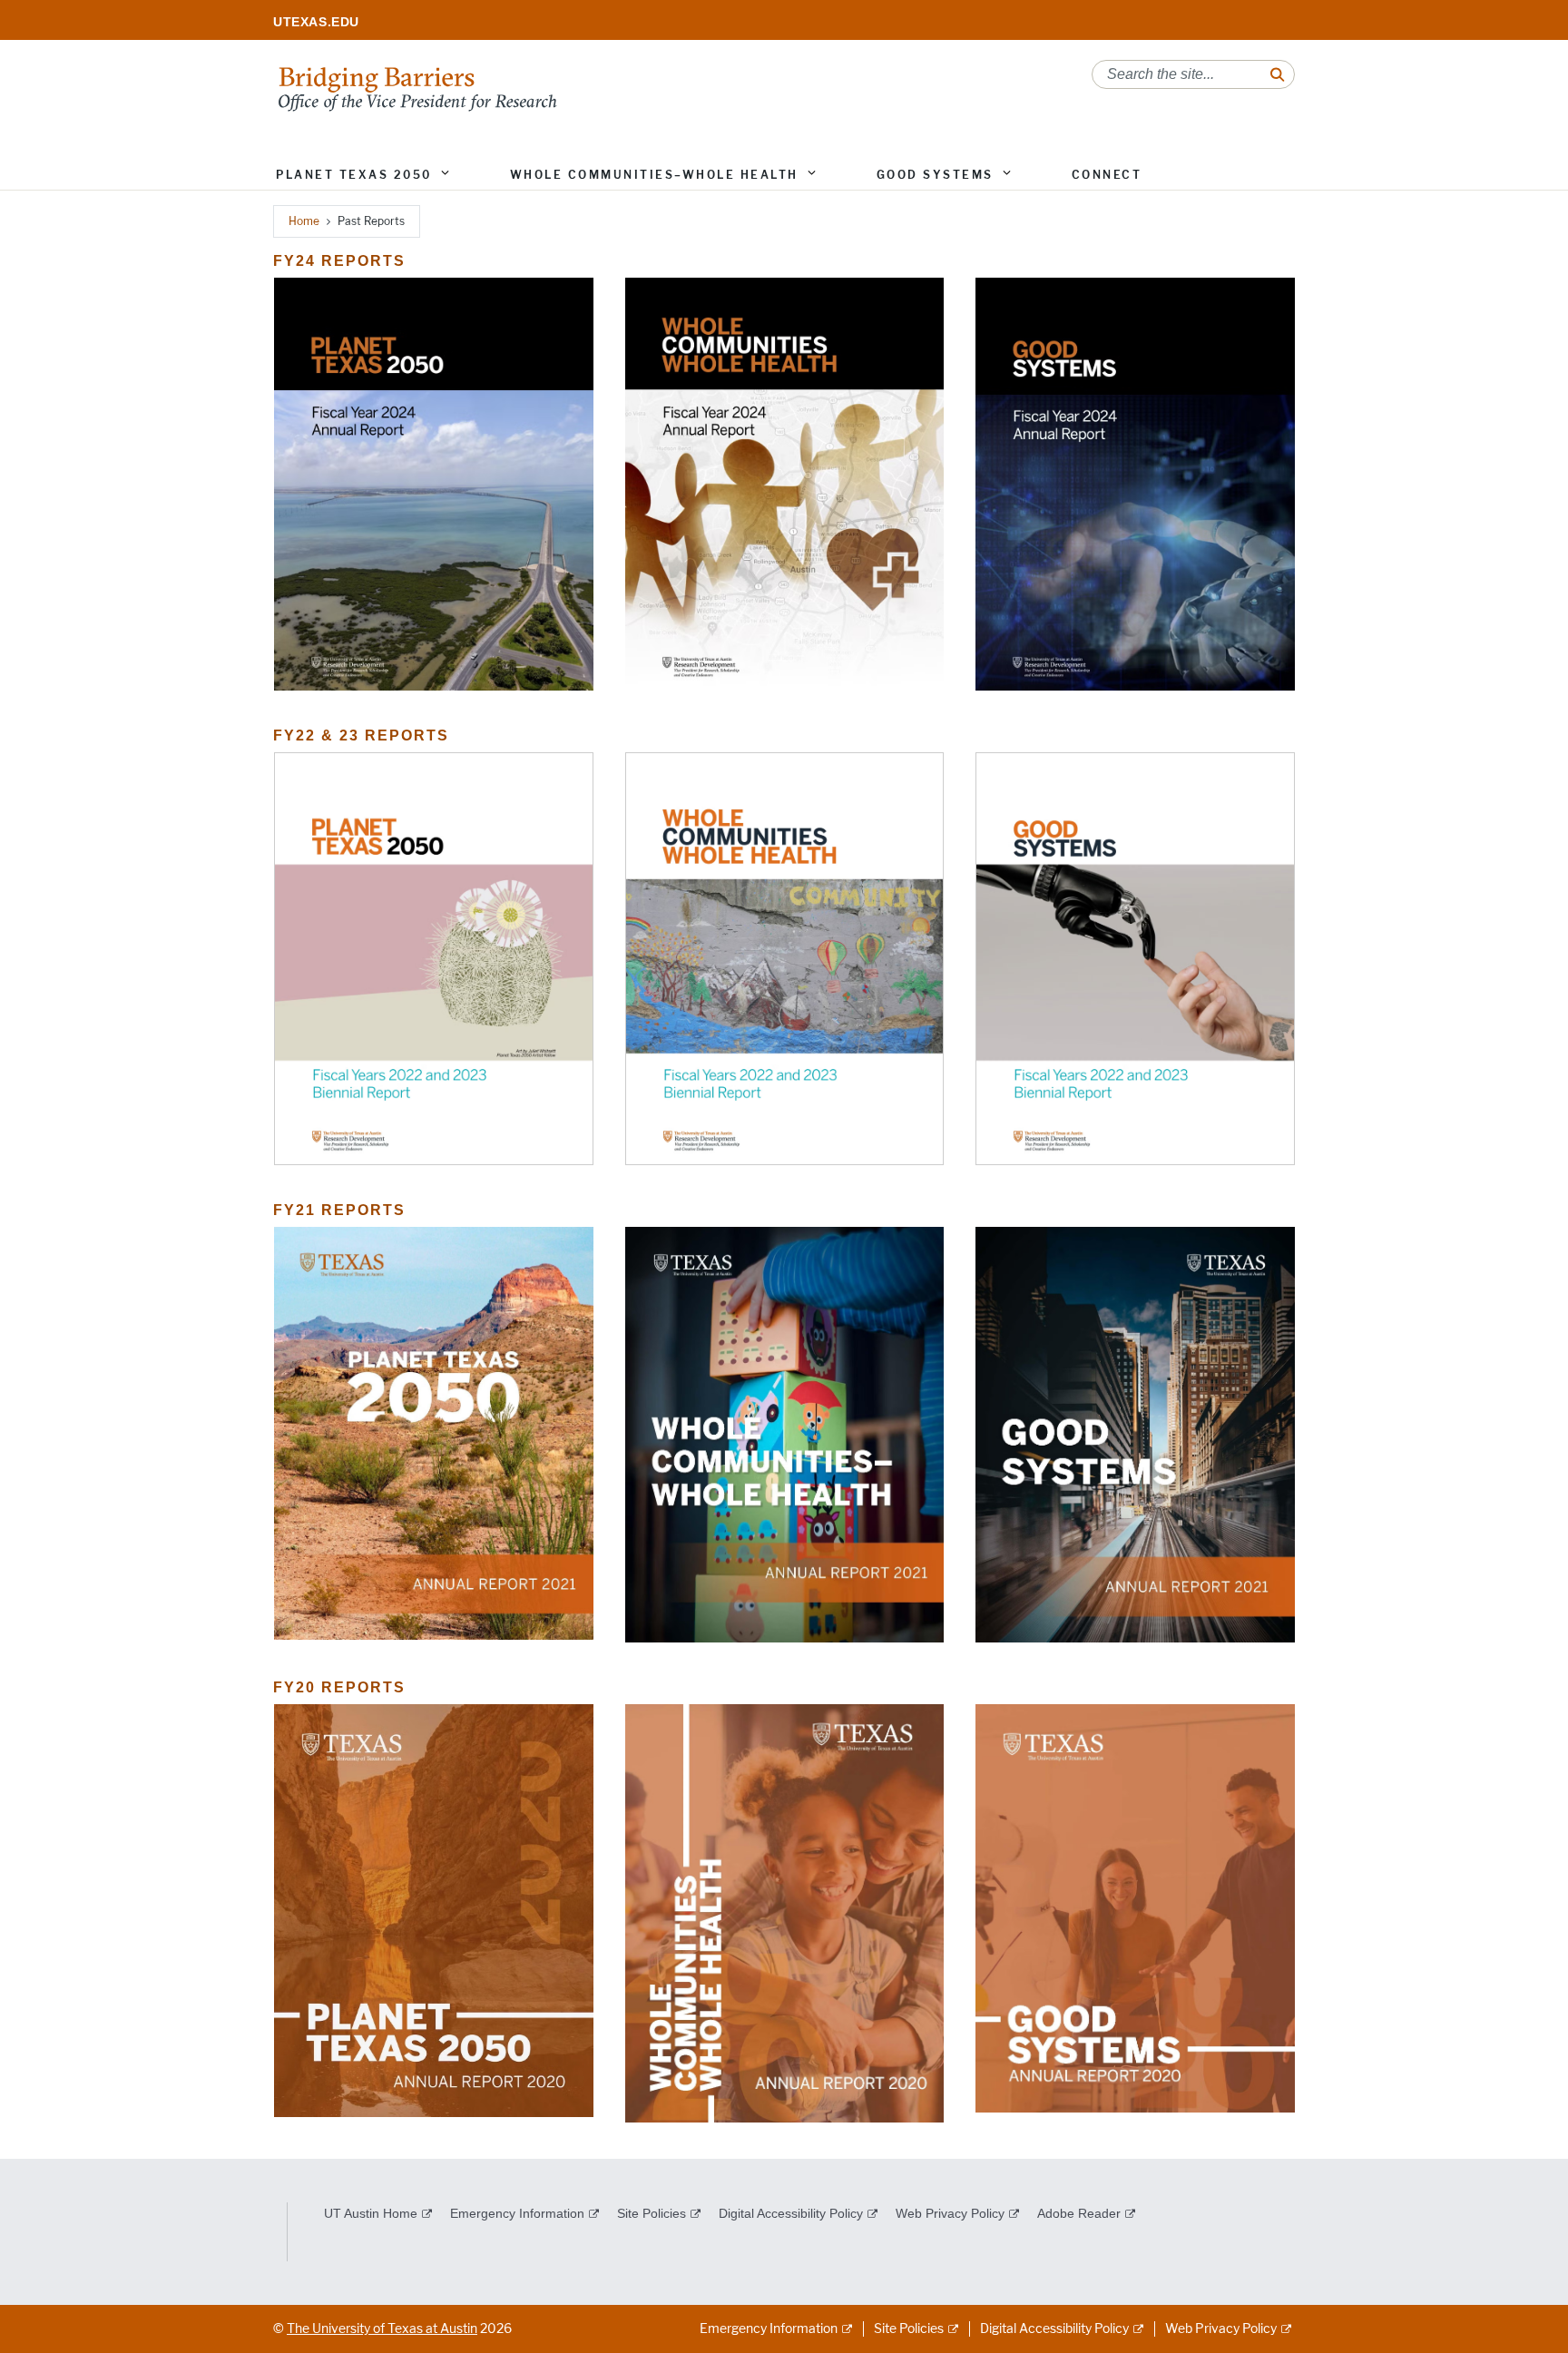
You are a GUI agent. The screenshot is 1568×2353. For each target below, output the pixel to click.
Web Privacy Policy (950, 2213)
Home (304, 221)
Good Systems (935, 175)
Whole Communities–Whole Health (654, 175)
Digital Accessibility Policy (791, 2213)
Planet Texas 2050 (354, 175)
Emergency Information (517, 2213)
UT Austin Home (371, 2213)
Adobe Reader (1079, 2213)
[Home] (417, 88)
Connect (1107, 175)
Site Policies (652, 2213)
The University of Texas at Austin (382, 2329)
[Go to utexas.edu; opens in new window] (324, 22)
